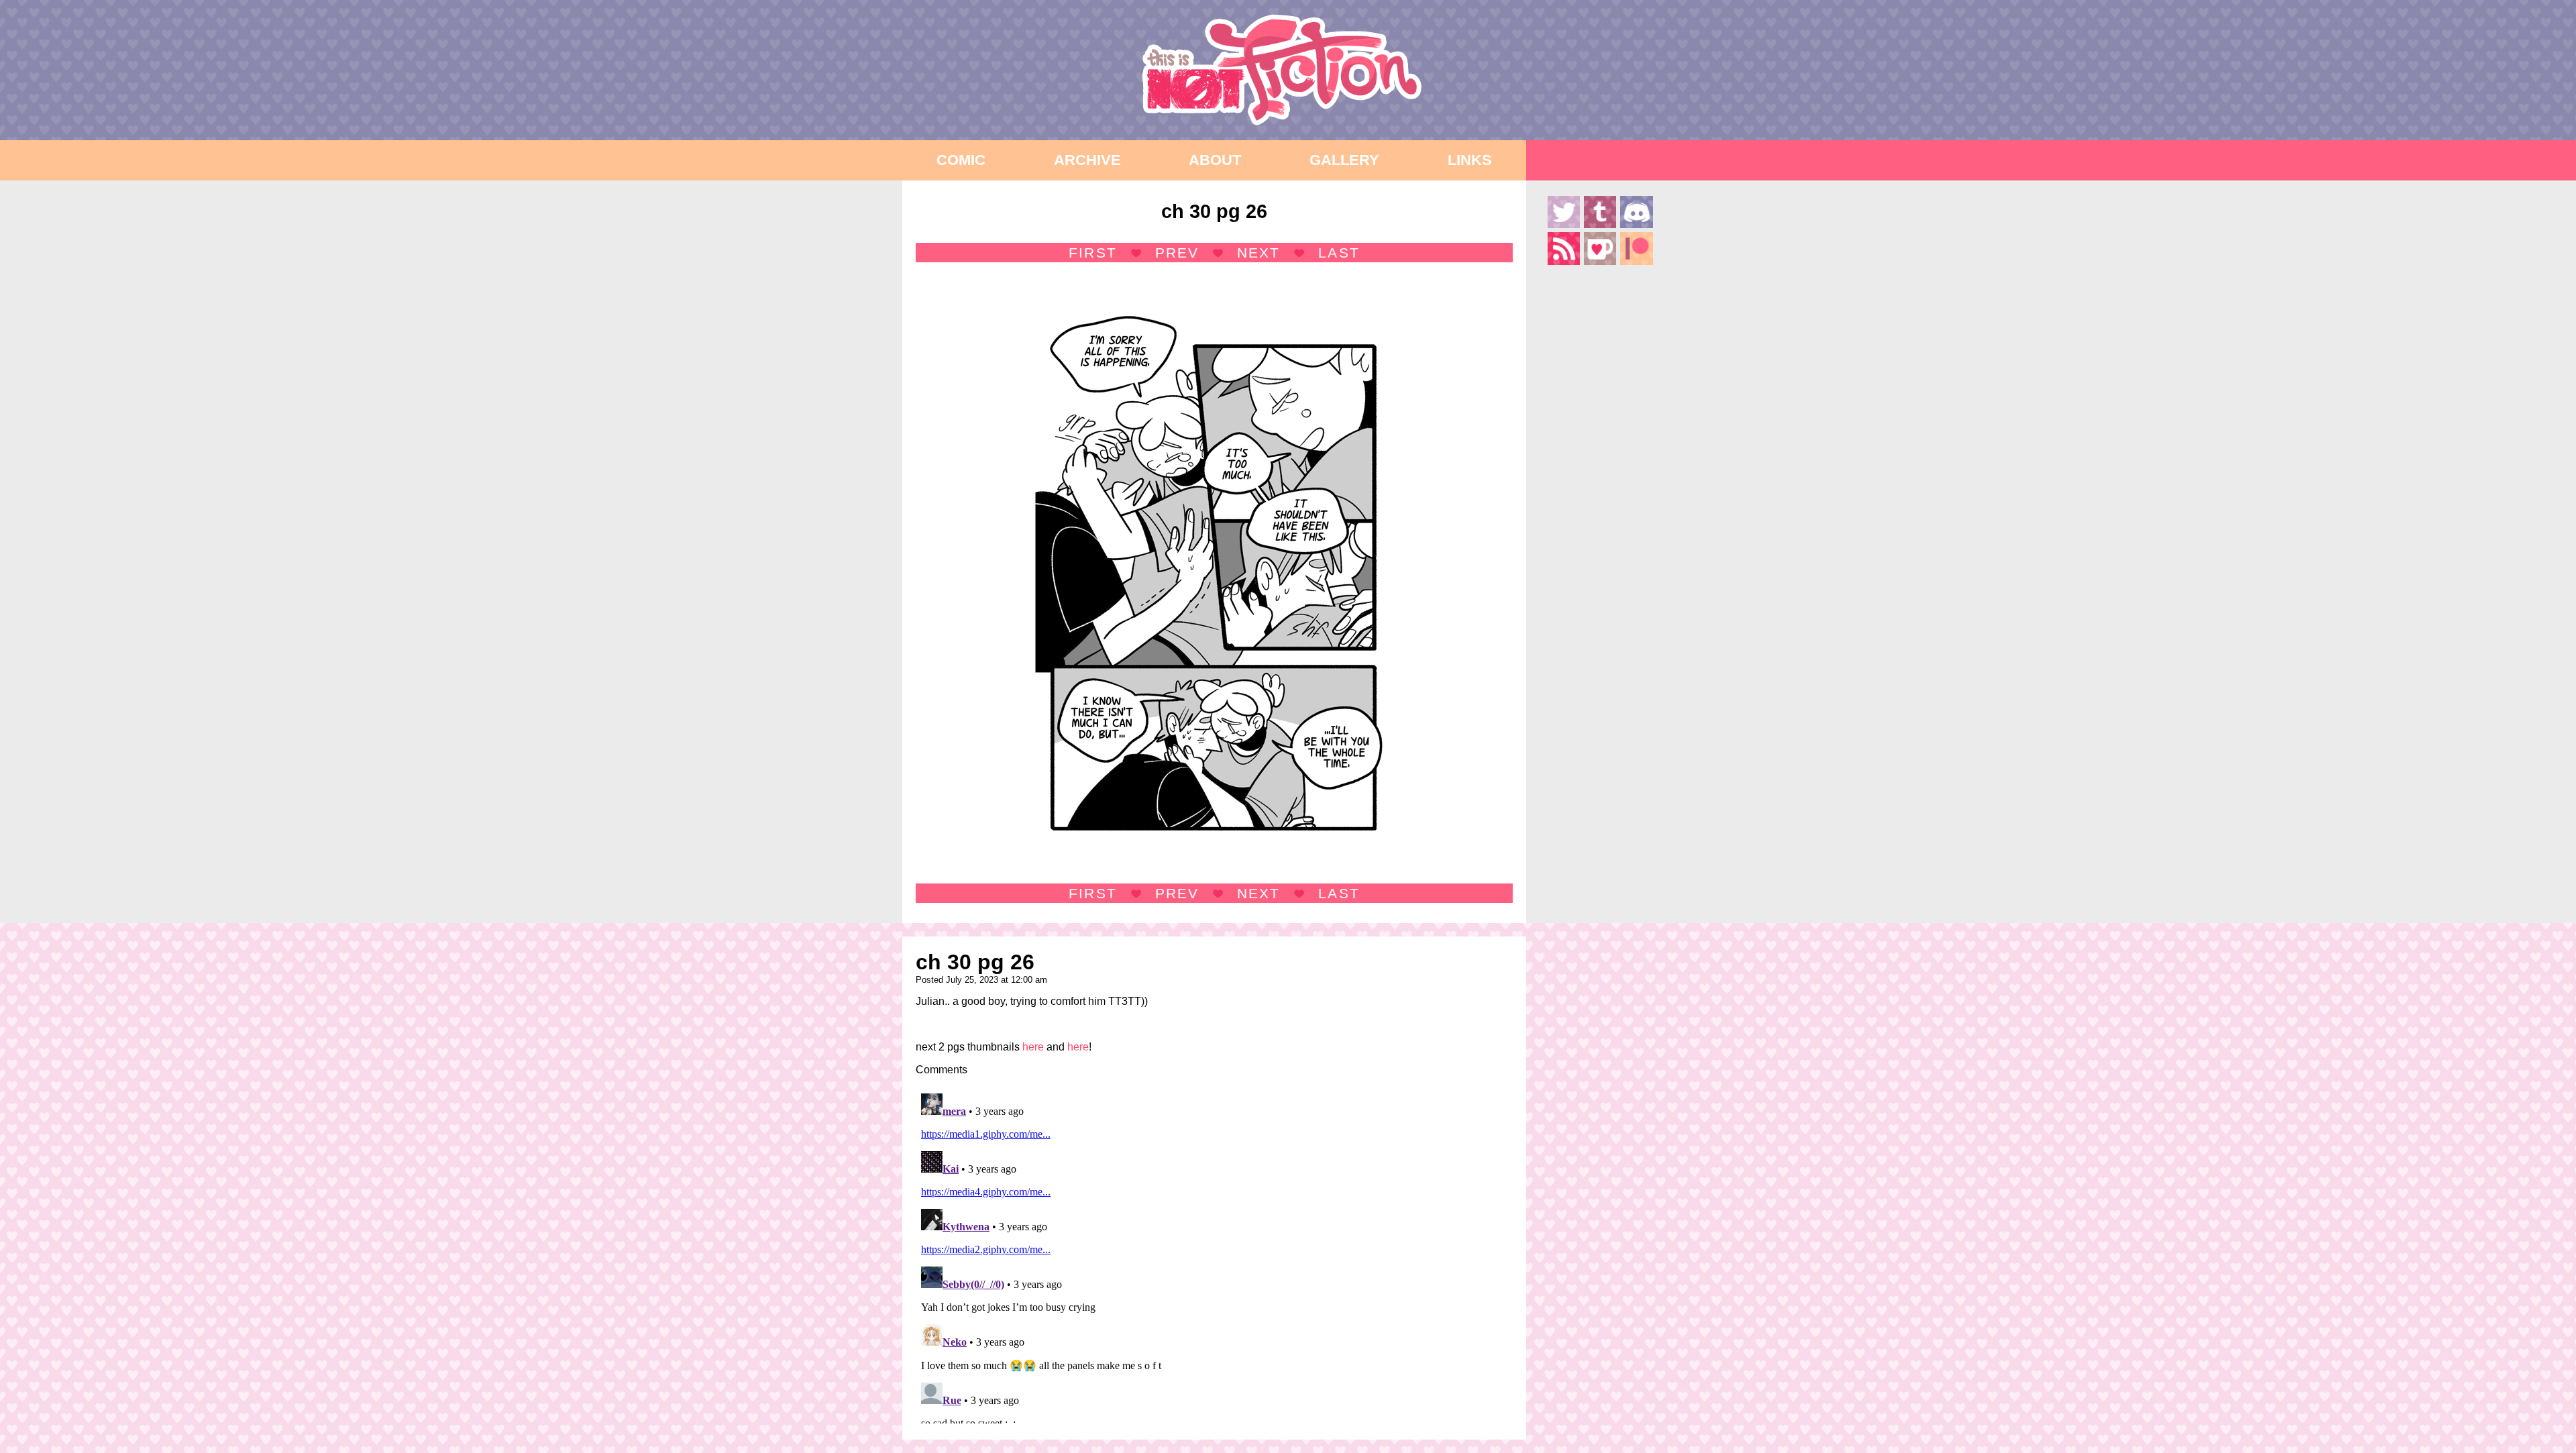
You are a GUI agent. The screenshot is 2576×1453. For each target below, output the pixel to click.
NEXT (1258, 253)
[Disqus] (1214, 1256)
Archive (1087, 160)
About (1215, 160)
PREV (1177, 253)
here (1033, 1047)
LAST (1339, 253)
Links (1470, 160)
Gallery (1344, 160)
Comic (961, 160)
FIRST (1092, 253)
